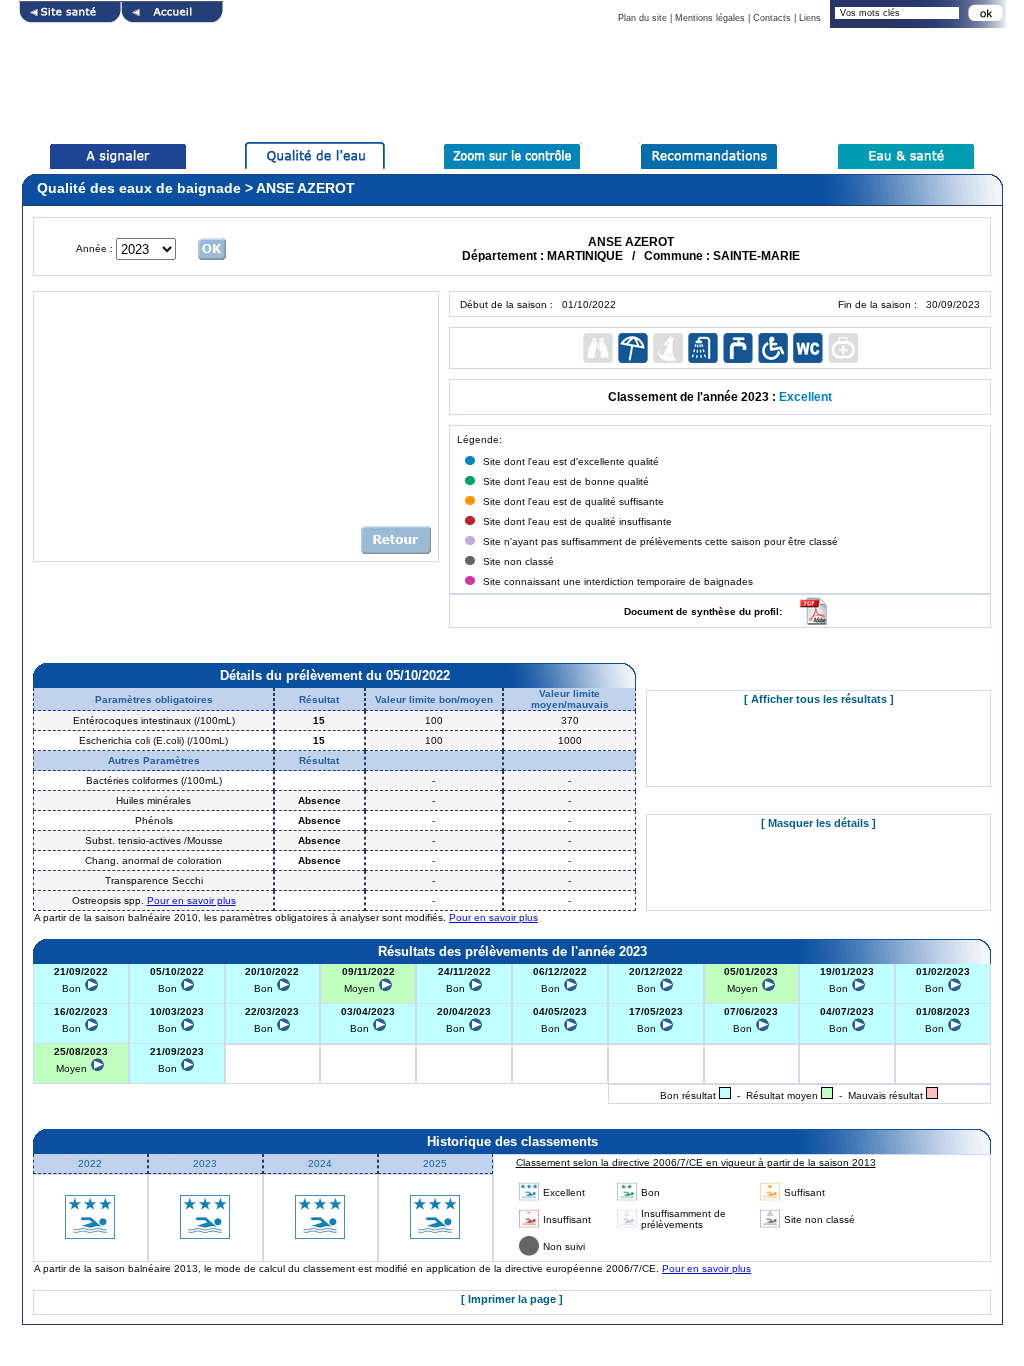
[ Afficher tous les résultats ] (819, 699)
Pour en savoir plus (191, 900)
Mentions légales (710, 18)
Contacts (772, 18)
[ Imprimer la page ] (512, 1299)
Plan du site (642, 18)
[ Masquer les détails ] (818, 823)
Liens (810, 18)
